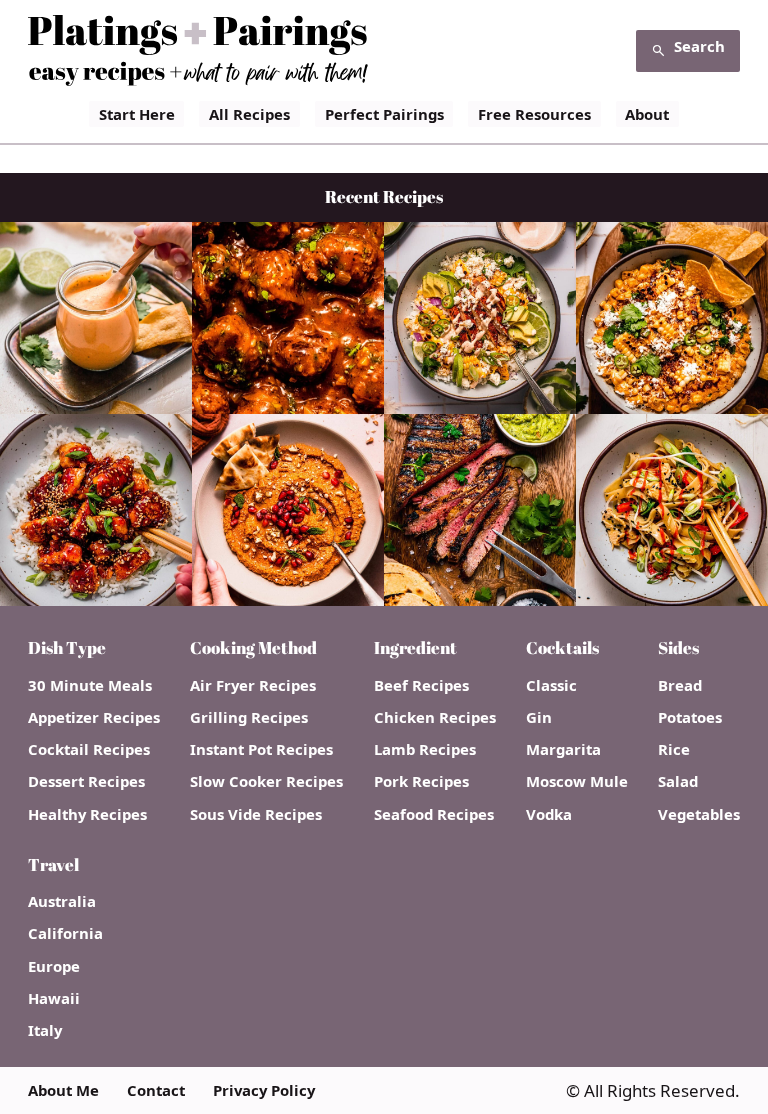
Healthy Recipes (87, 814)
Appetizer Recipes (94, 717)
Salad (678, 781)
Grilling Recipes (249, 717)
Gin (539, 717)
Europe (54, 966)
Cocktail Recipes (89, 749)
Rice (674, 749)
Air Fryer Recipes (253, 685)
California (65, 933)
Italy (45, 1030)
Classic (551, 685)
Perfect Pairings (384, 114)
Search (699, 46)
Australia (62, 901)
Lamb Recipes (425, 749)
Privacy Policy (264, 1090)
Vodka (549, 814)
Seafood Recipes (434, 814)
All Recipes (249, 114)
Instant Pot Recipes (261, 749)
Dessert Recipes (86, 781)
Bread (680, 685)
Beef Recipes (421, 685)
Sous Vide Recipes (256, 814)
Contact (156, 1090)
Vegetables (699, 814)
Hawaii (54, 998)
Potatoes (690, 717)
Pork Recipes (421, 781)
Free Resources (534, 114)
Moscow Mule (577, 781)
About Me (63, 1090)
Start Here (137, 114)
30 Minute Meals (90, 685)
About (647, 114)
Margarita (563, 749)
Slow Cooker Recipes (266, 781)
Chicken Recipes (435, 717)
